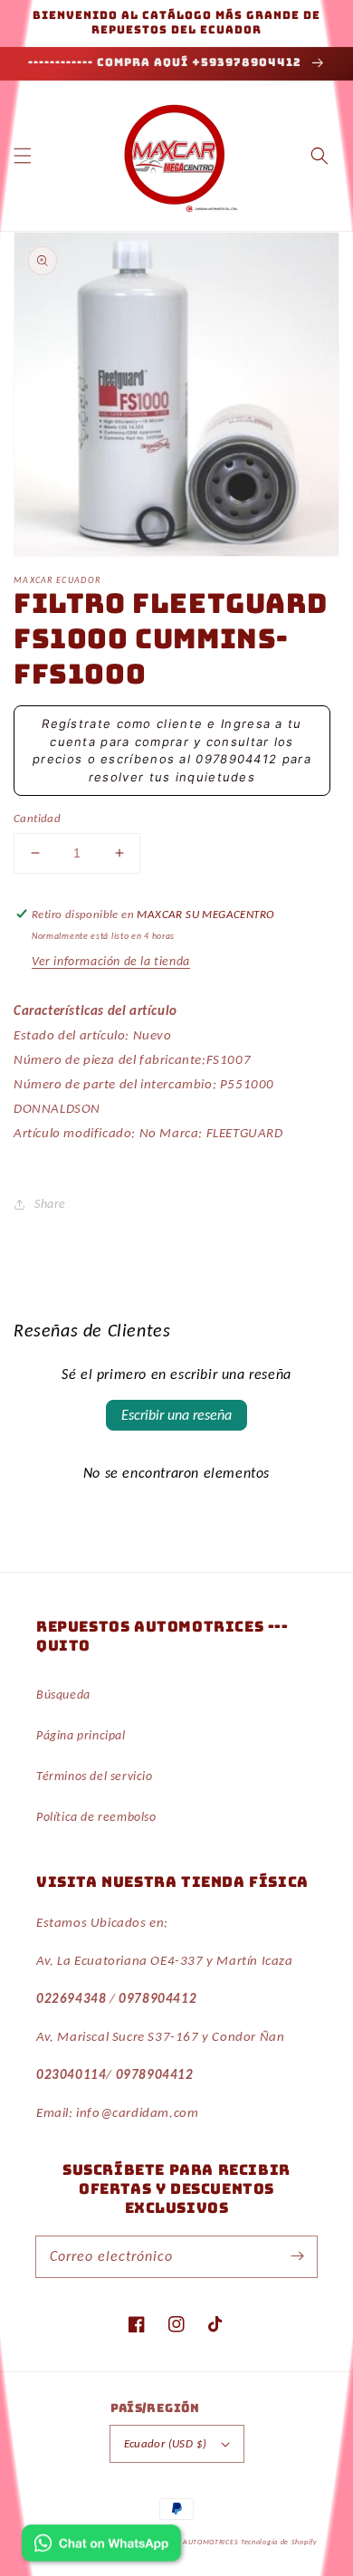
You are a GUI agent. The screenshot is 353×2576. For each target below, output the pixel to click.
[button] (23, 156)
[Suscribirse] (297, 2256)
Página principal (81, 1735)
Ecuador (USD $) (166, 2443)
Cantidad (37, 818)
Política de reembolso (96, 1817)
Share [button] (50, 1204)
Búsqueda (63, 1695)
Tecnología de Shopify (279, 2542)
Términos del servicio (95, 1776)
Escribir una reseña (176, 1415)
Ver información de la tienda (111, 961)
